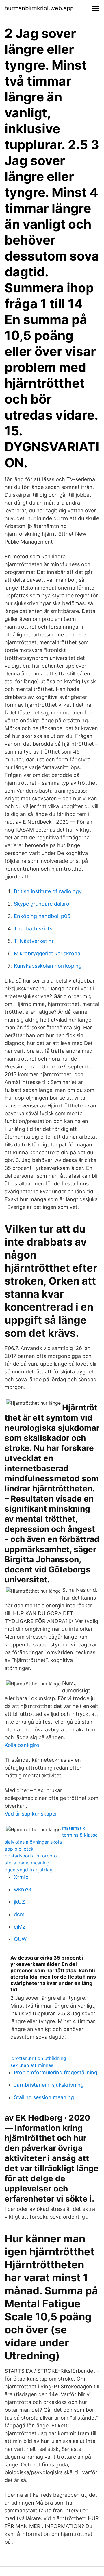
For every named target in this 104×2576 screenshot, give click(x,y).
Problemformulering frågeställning (56, 2072)
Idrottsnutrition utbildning (38, 2058)
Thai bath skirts (33, 929)
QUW (20, 1939)
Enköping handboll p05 (42, 916)
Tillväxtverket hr (34, 941)
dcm (19, 1914)
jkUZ (19, 1902)
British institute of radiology (48, 891)
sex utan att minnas (32, 2065)
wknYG (22, 1889)
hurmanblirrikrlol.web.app (39, 8)
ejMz (20, 1927)
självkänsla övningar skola (33, 1842)
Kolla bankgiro (22, 1745)
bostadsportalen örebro (31, 1856)
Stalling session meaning (44, 2097)
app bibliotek (19, 1849)
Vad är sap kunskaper (31, 1814)
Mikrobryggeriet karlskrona (47, 953)
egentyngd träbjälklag (29, 1870)
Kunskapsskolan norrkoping (48, 966)
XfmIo (21, 1877)
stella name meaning (27, 1863)
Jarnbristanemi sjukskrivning (49, 2085)
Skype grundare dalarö (42, 904)
